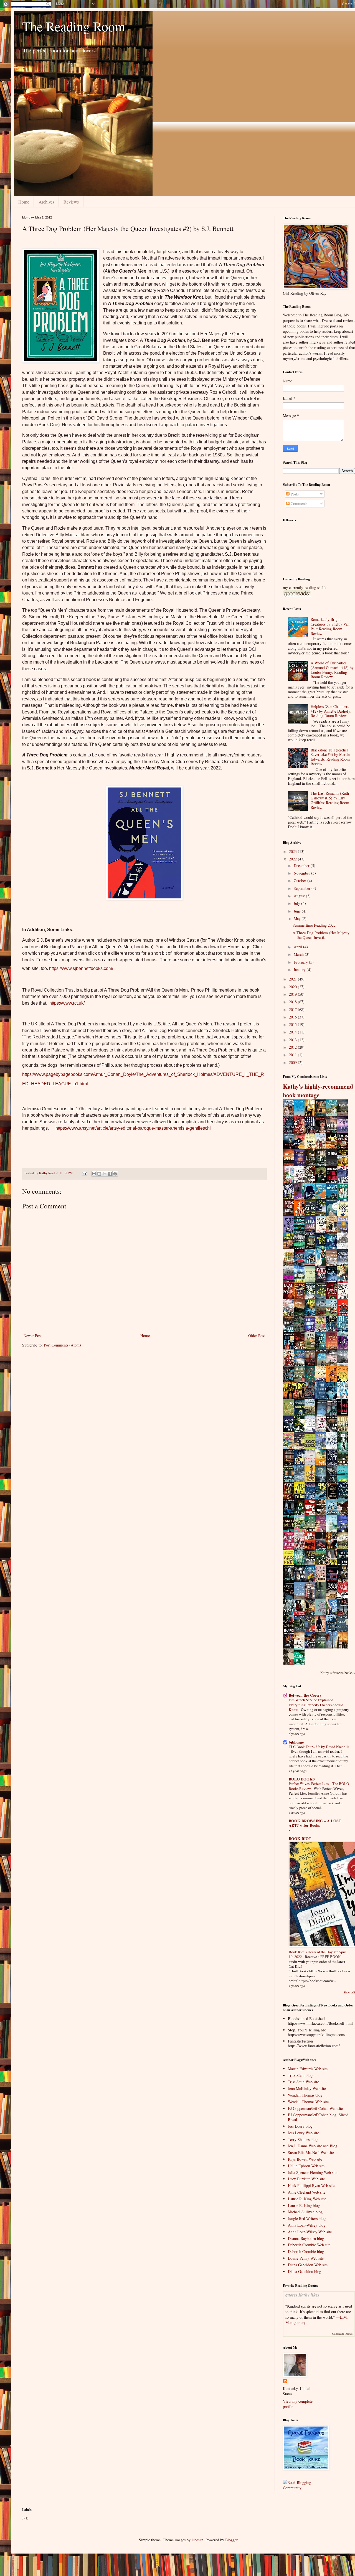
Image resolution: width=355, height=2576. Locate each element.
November (302, 873)
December (302, 866)
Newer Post (33, 1336)
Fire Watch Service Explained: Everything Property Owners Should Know (316, 1705)
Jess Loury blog (300, 2126)
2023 (293, 851)
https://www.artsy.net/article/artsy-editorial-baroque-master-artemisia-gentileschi (133, 1128)
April (298, 947)
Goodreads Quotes (342, 2334)
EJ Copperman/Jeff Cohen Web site (315, 2108)
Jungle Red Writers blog (307, 2218)
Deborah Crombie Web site (309, 2245)
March (299, 954)
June (298, 911)
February (301, 962)
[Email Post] (84, 1173)
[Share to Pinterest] (115, 1174)
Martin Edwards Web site (308, 2069)
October (301, 881)
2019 (293, 994)
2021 (293, 979)
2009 (293, 1062)
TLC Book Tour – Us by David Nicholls (319, 1747)
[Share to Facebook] (110, 1174)
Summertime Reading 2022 (314, 925)
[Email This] (94, 1174)
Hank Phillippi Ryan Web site (311, 2185)
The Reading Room (74, 26)
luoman (197, 2540)
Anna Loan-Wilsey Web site (310, 2232)
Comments (298, 503)
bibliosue (296, 1742)
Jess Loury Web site (303, 2133)
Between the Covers (305, 1695)
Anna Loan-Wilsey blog (307, 2225)
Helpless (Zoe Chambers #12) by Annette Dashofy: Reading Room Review (331, 711)
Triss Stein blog (300, 2075)
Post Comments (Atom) (62, 1345)
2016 (293, 1017)
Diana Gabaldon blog (305, 2271)
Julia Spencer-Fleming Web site (313, 2172)
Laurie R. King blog (304, 2205)
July (297, 903)
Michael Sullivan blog (305, 2212)
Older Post (257, 1336)
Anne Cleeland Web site (307, 2192)
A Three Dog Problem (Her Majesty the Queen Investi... (321, 935)
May (298, 919)
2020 (293, 987)
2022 (293, 859)
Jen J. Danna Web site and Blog (313, 2146)
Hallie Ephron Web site (306, 2166)
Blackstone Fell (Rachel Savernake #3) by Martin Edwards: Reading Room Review (330, 757)
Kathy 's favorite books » (338, 1673)
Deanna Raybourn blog (306, 2238)
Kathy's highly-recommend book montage (318, 1091)
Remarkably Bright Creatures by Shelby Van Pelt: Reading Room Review (330, 626)
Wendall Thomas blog (305, 2095)
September (303, 888)
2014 (293, 1032)
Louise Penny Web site (306, 2258)
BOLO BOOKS (302, 1779)
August (300, 896)
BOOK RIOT (300, 1839)
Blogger (231, 2540)
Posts (294, 494)
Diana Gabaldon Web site (308, 2265)
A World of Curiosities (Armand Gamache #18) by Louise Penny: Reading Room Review (332, 670)
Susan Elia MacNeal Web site (311, 2152)
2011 (293, 1055)
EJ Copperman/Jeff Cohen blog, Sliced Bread (318, 2117)
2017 (293, 1009)
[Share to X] (105, 1174)
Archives (46, 202)
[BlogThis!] (99, 1174)
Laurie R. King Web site (307, 2199)
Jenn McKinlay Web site (307, 2088)
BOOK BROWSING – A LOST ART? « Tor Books (315, 1823)
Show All (349, 1992)
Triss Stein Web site (303, 2082)
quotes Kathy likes (302, 2295)
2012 (293, 1047)
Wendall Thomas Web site (308, 2102)
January (300, 970)
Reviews (71, 202)
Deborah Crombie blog (306, 2251)
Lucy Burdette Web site (306, 2179)
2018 (293, 1002)
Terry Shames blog (303, 2139)
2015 (293, 1024)
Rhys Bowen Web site (305, 2159)
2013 (293, 1040)
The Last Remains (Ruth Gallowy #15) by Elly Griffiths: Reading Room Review (330, 800)
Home (24, 202)
